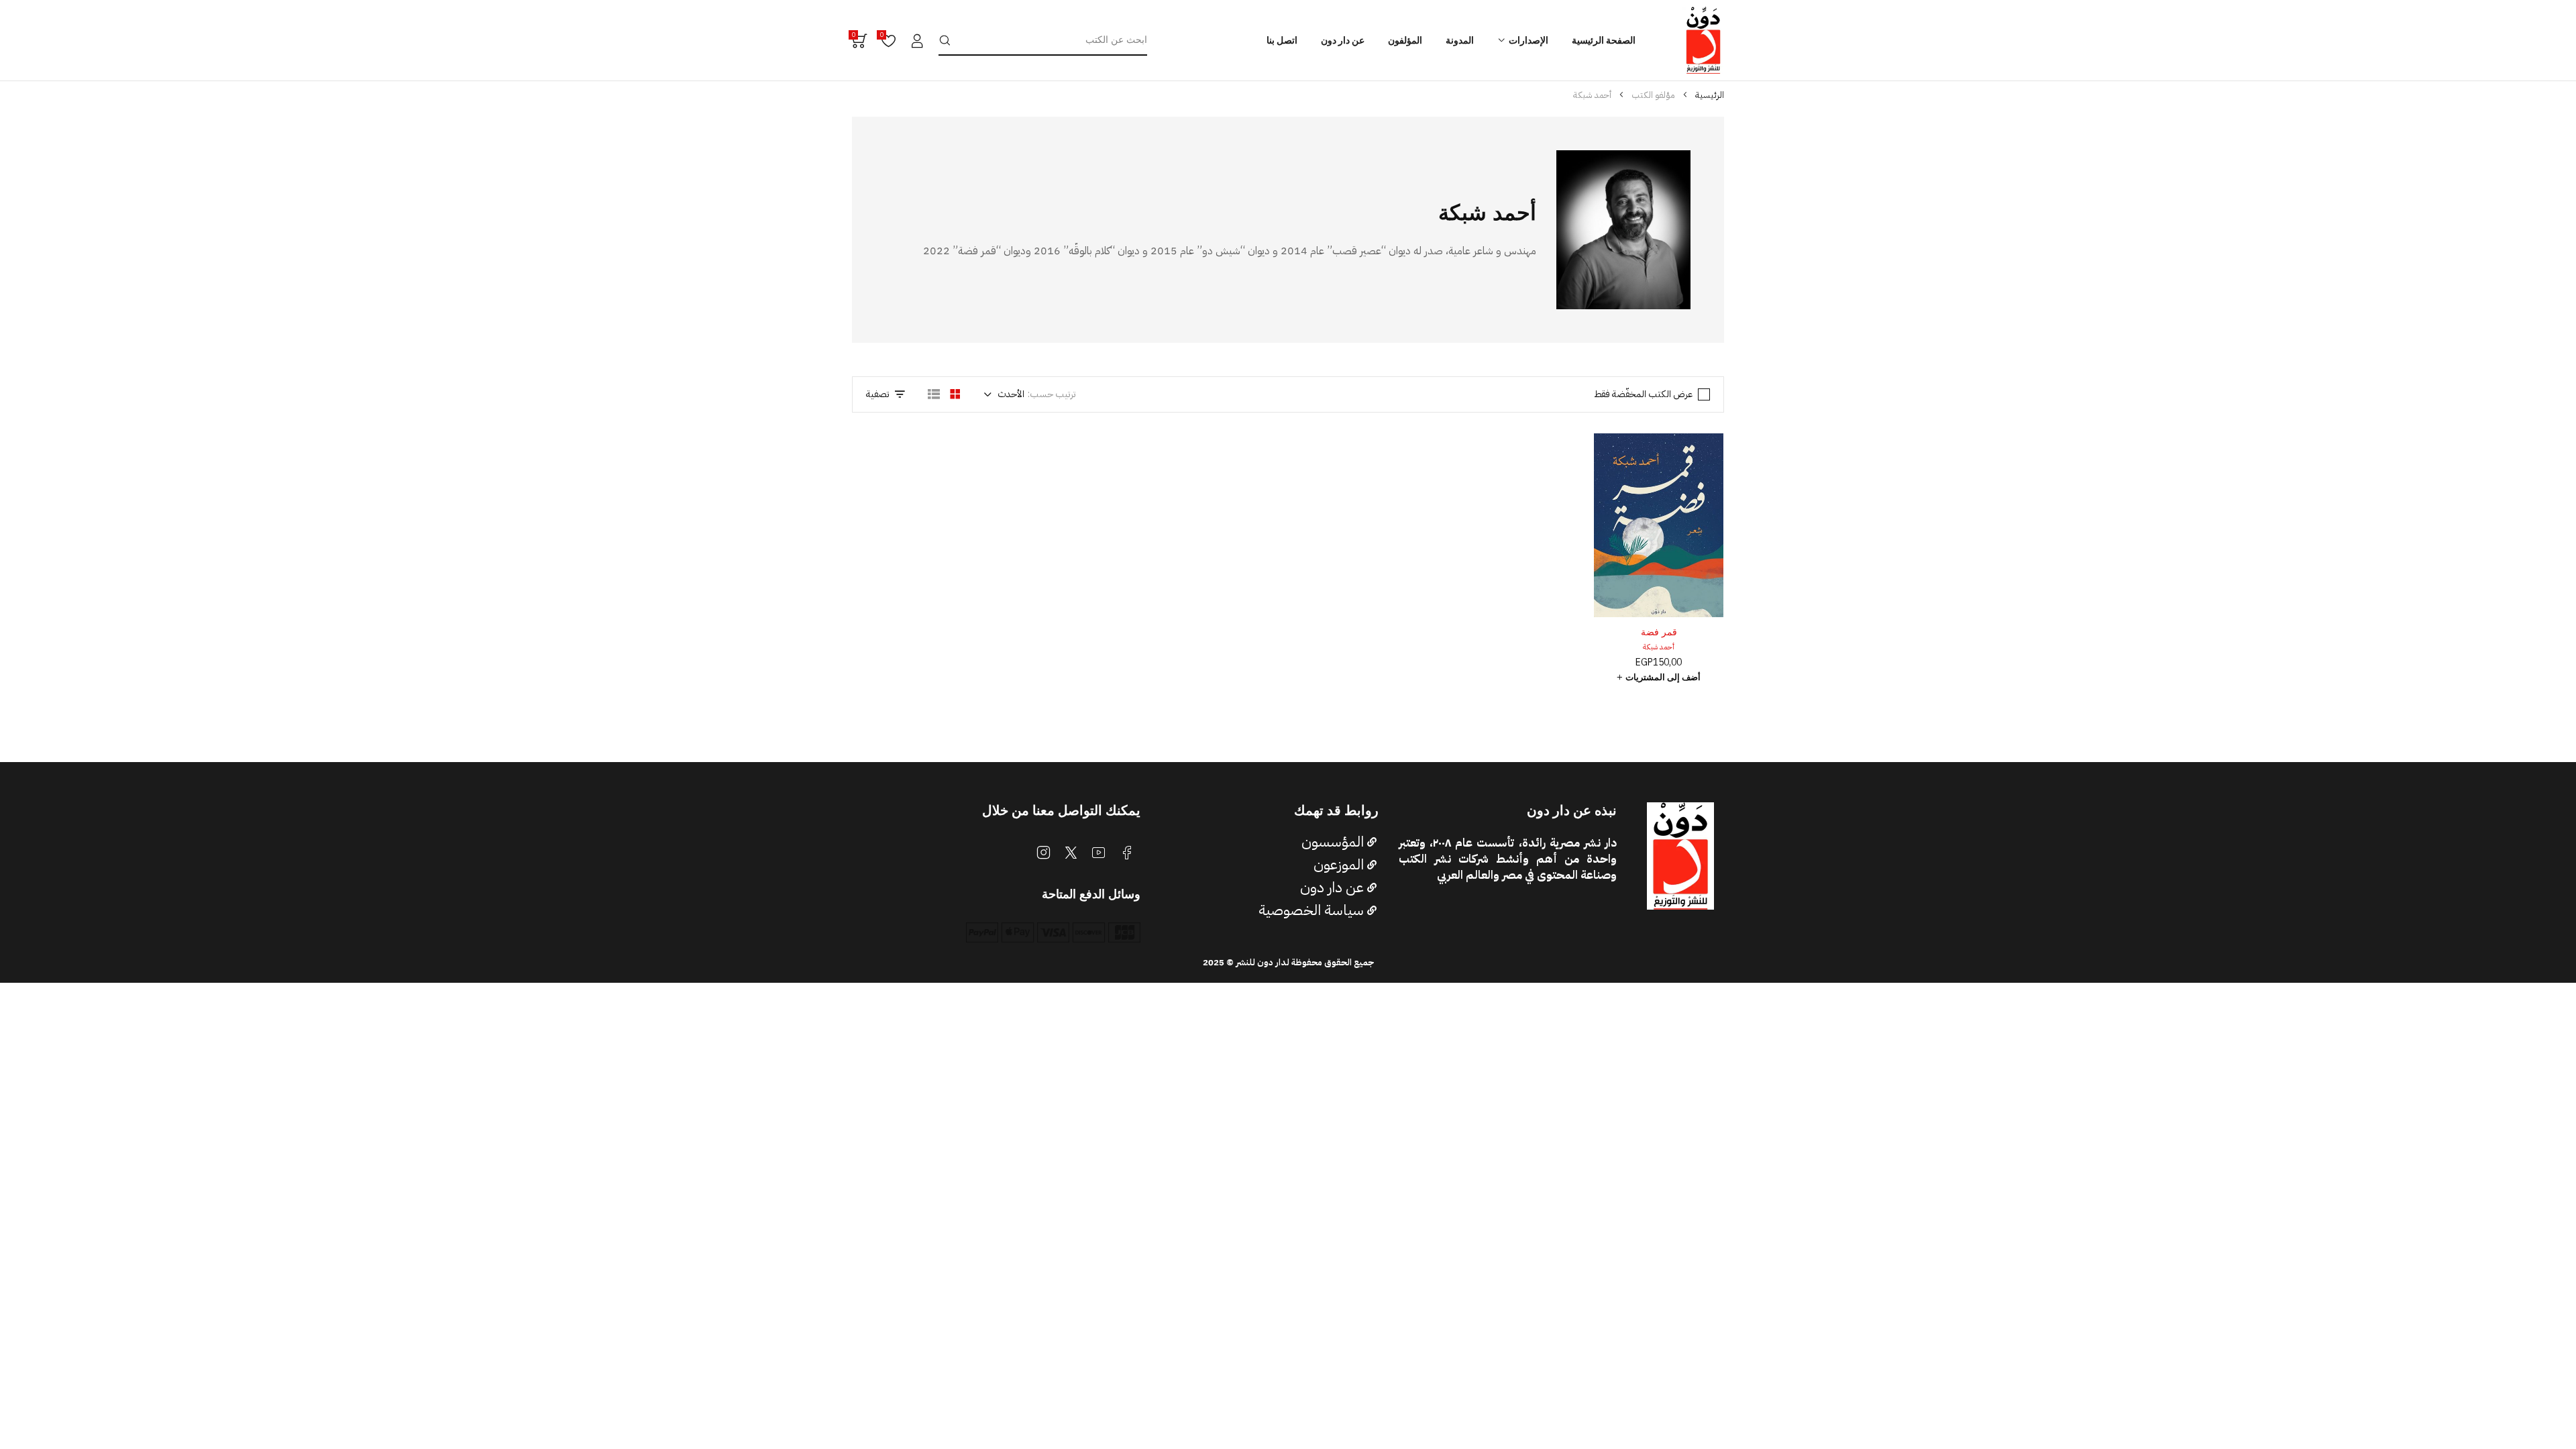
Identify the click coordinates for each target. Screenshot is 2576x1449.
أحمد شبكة (1659, 647)
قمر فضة (1659, 632)
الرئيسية (1710, 95)
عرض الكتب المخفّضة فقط (1643, 394)
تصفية (878, 394)
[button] (1659, 678)
